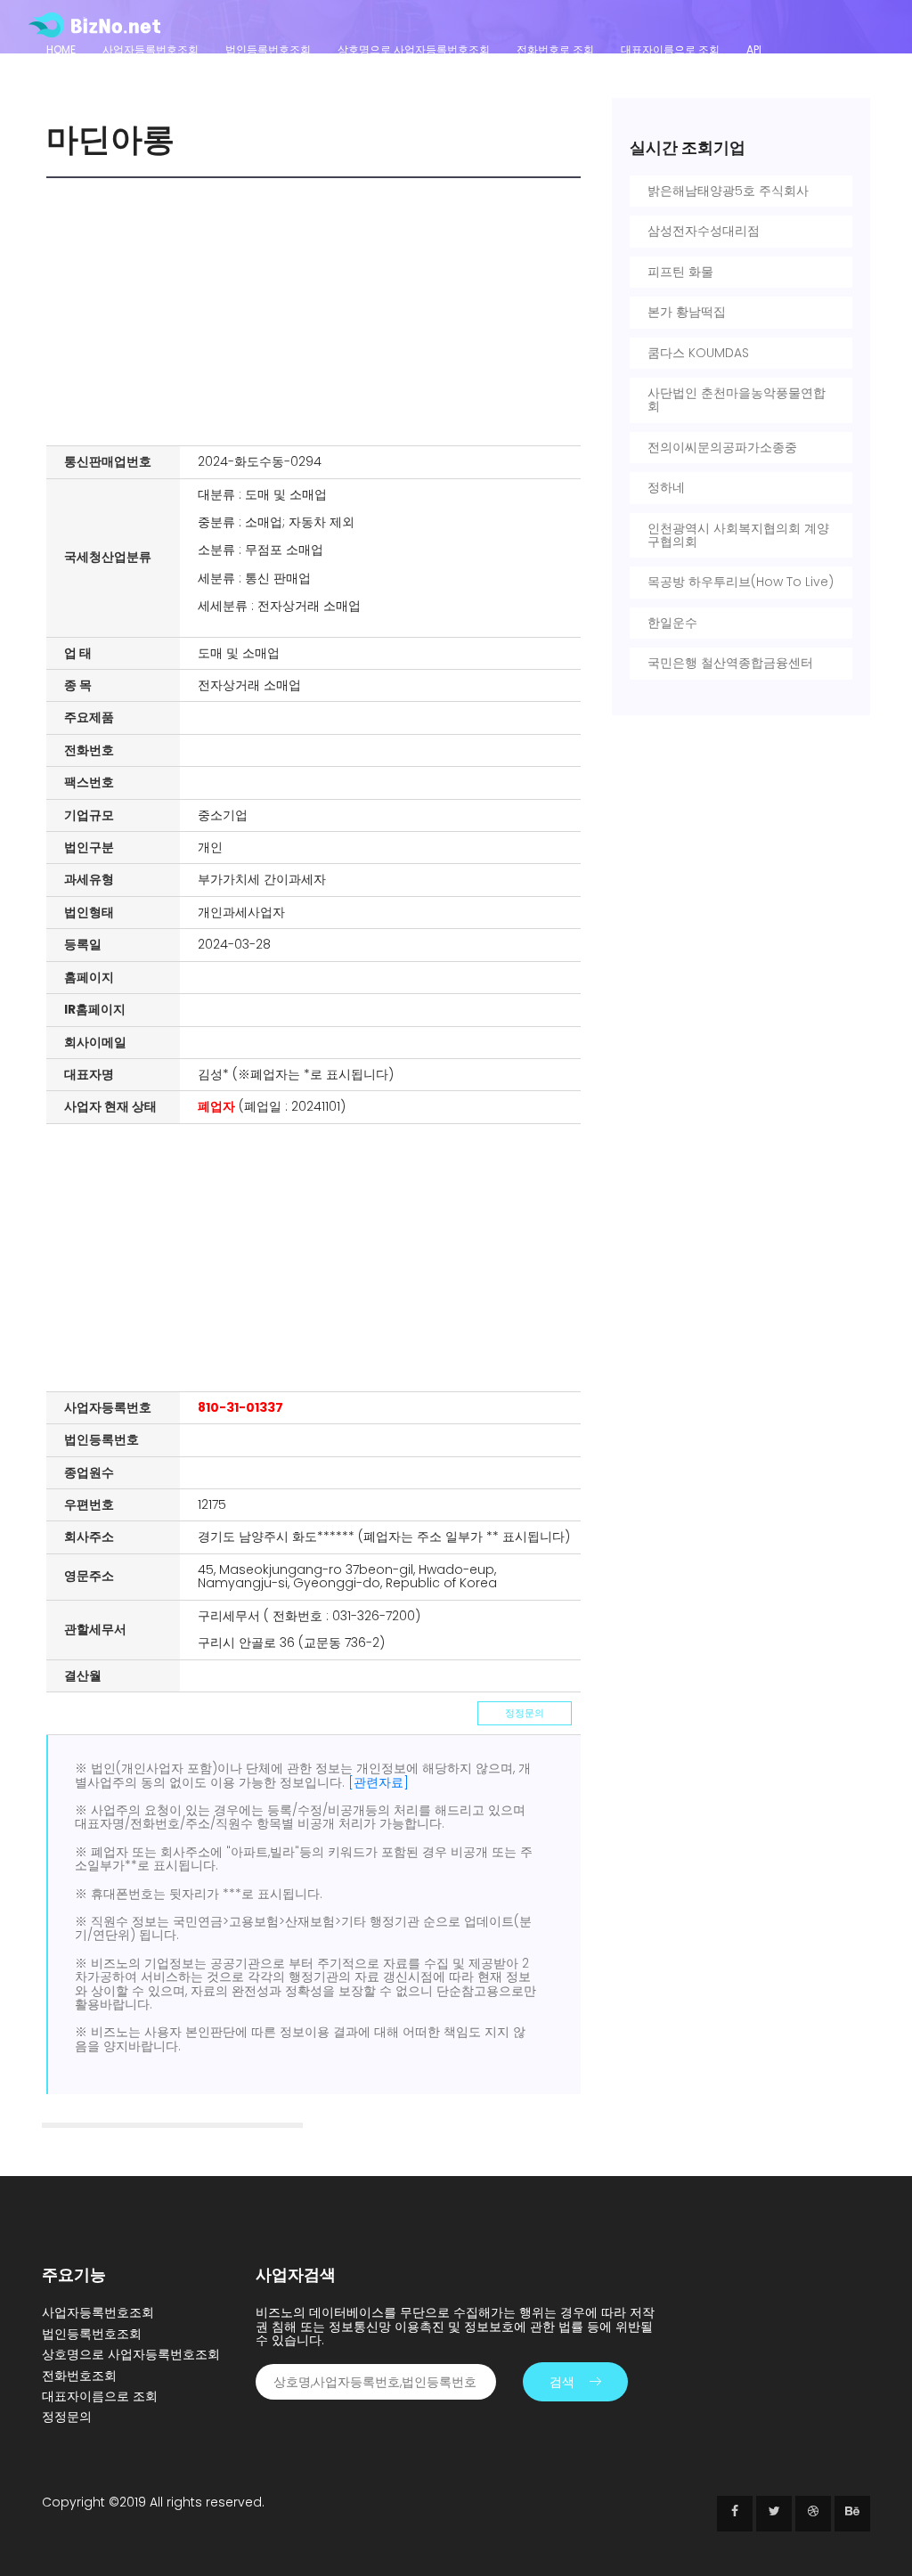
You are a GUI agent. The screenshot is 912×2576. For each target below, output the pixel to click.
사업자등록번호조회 (151, 49)
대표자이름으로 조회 (670, 49)
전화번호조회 (79, 2376)
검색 (562, 2382)
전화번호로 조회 (555, 49)
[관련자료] (379, 1782)
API (754, 49)
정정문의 (525, 1713)
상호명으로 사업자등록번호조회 (414, 49)
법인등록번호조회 (268, 49)
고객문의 (68, 73)
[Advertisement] (318, 312)
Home (61, 49)
